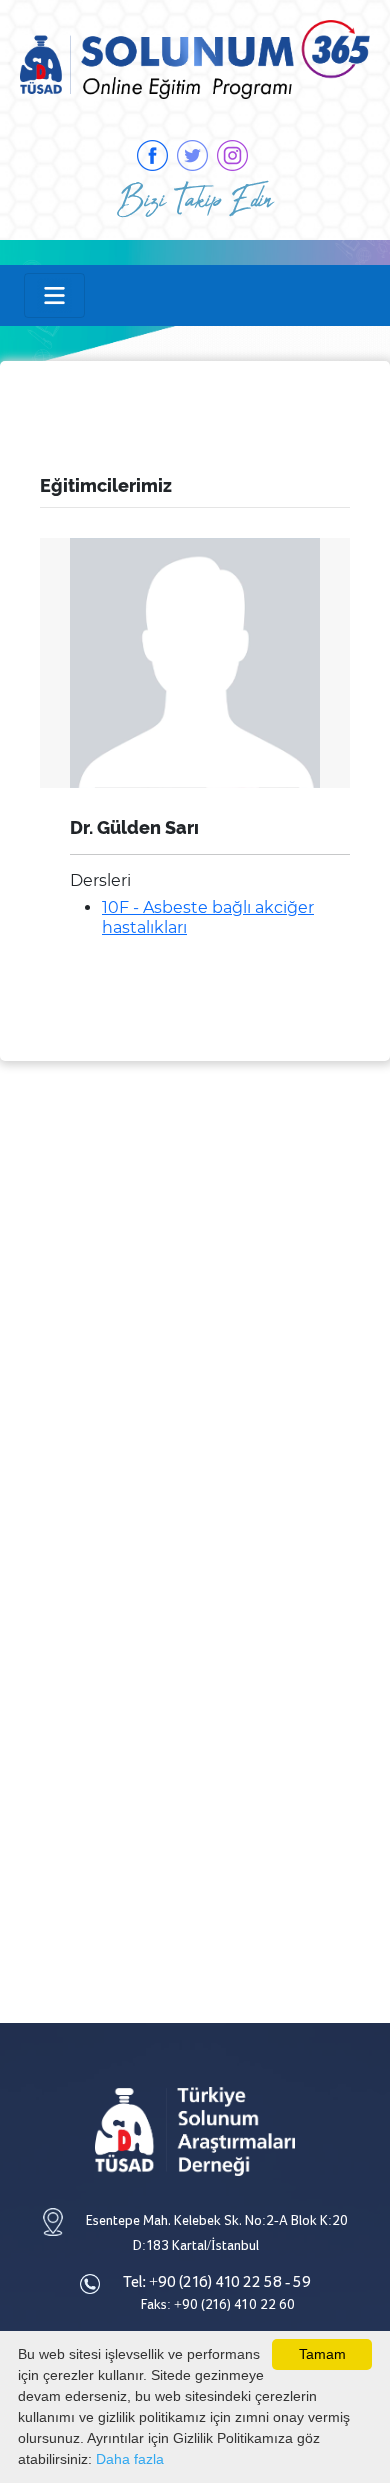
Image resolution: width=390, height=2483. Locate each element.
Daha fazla (130, 2459)
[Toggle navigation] (54, 295)
